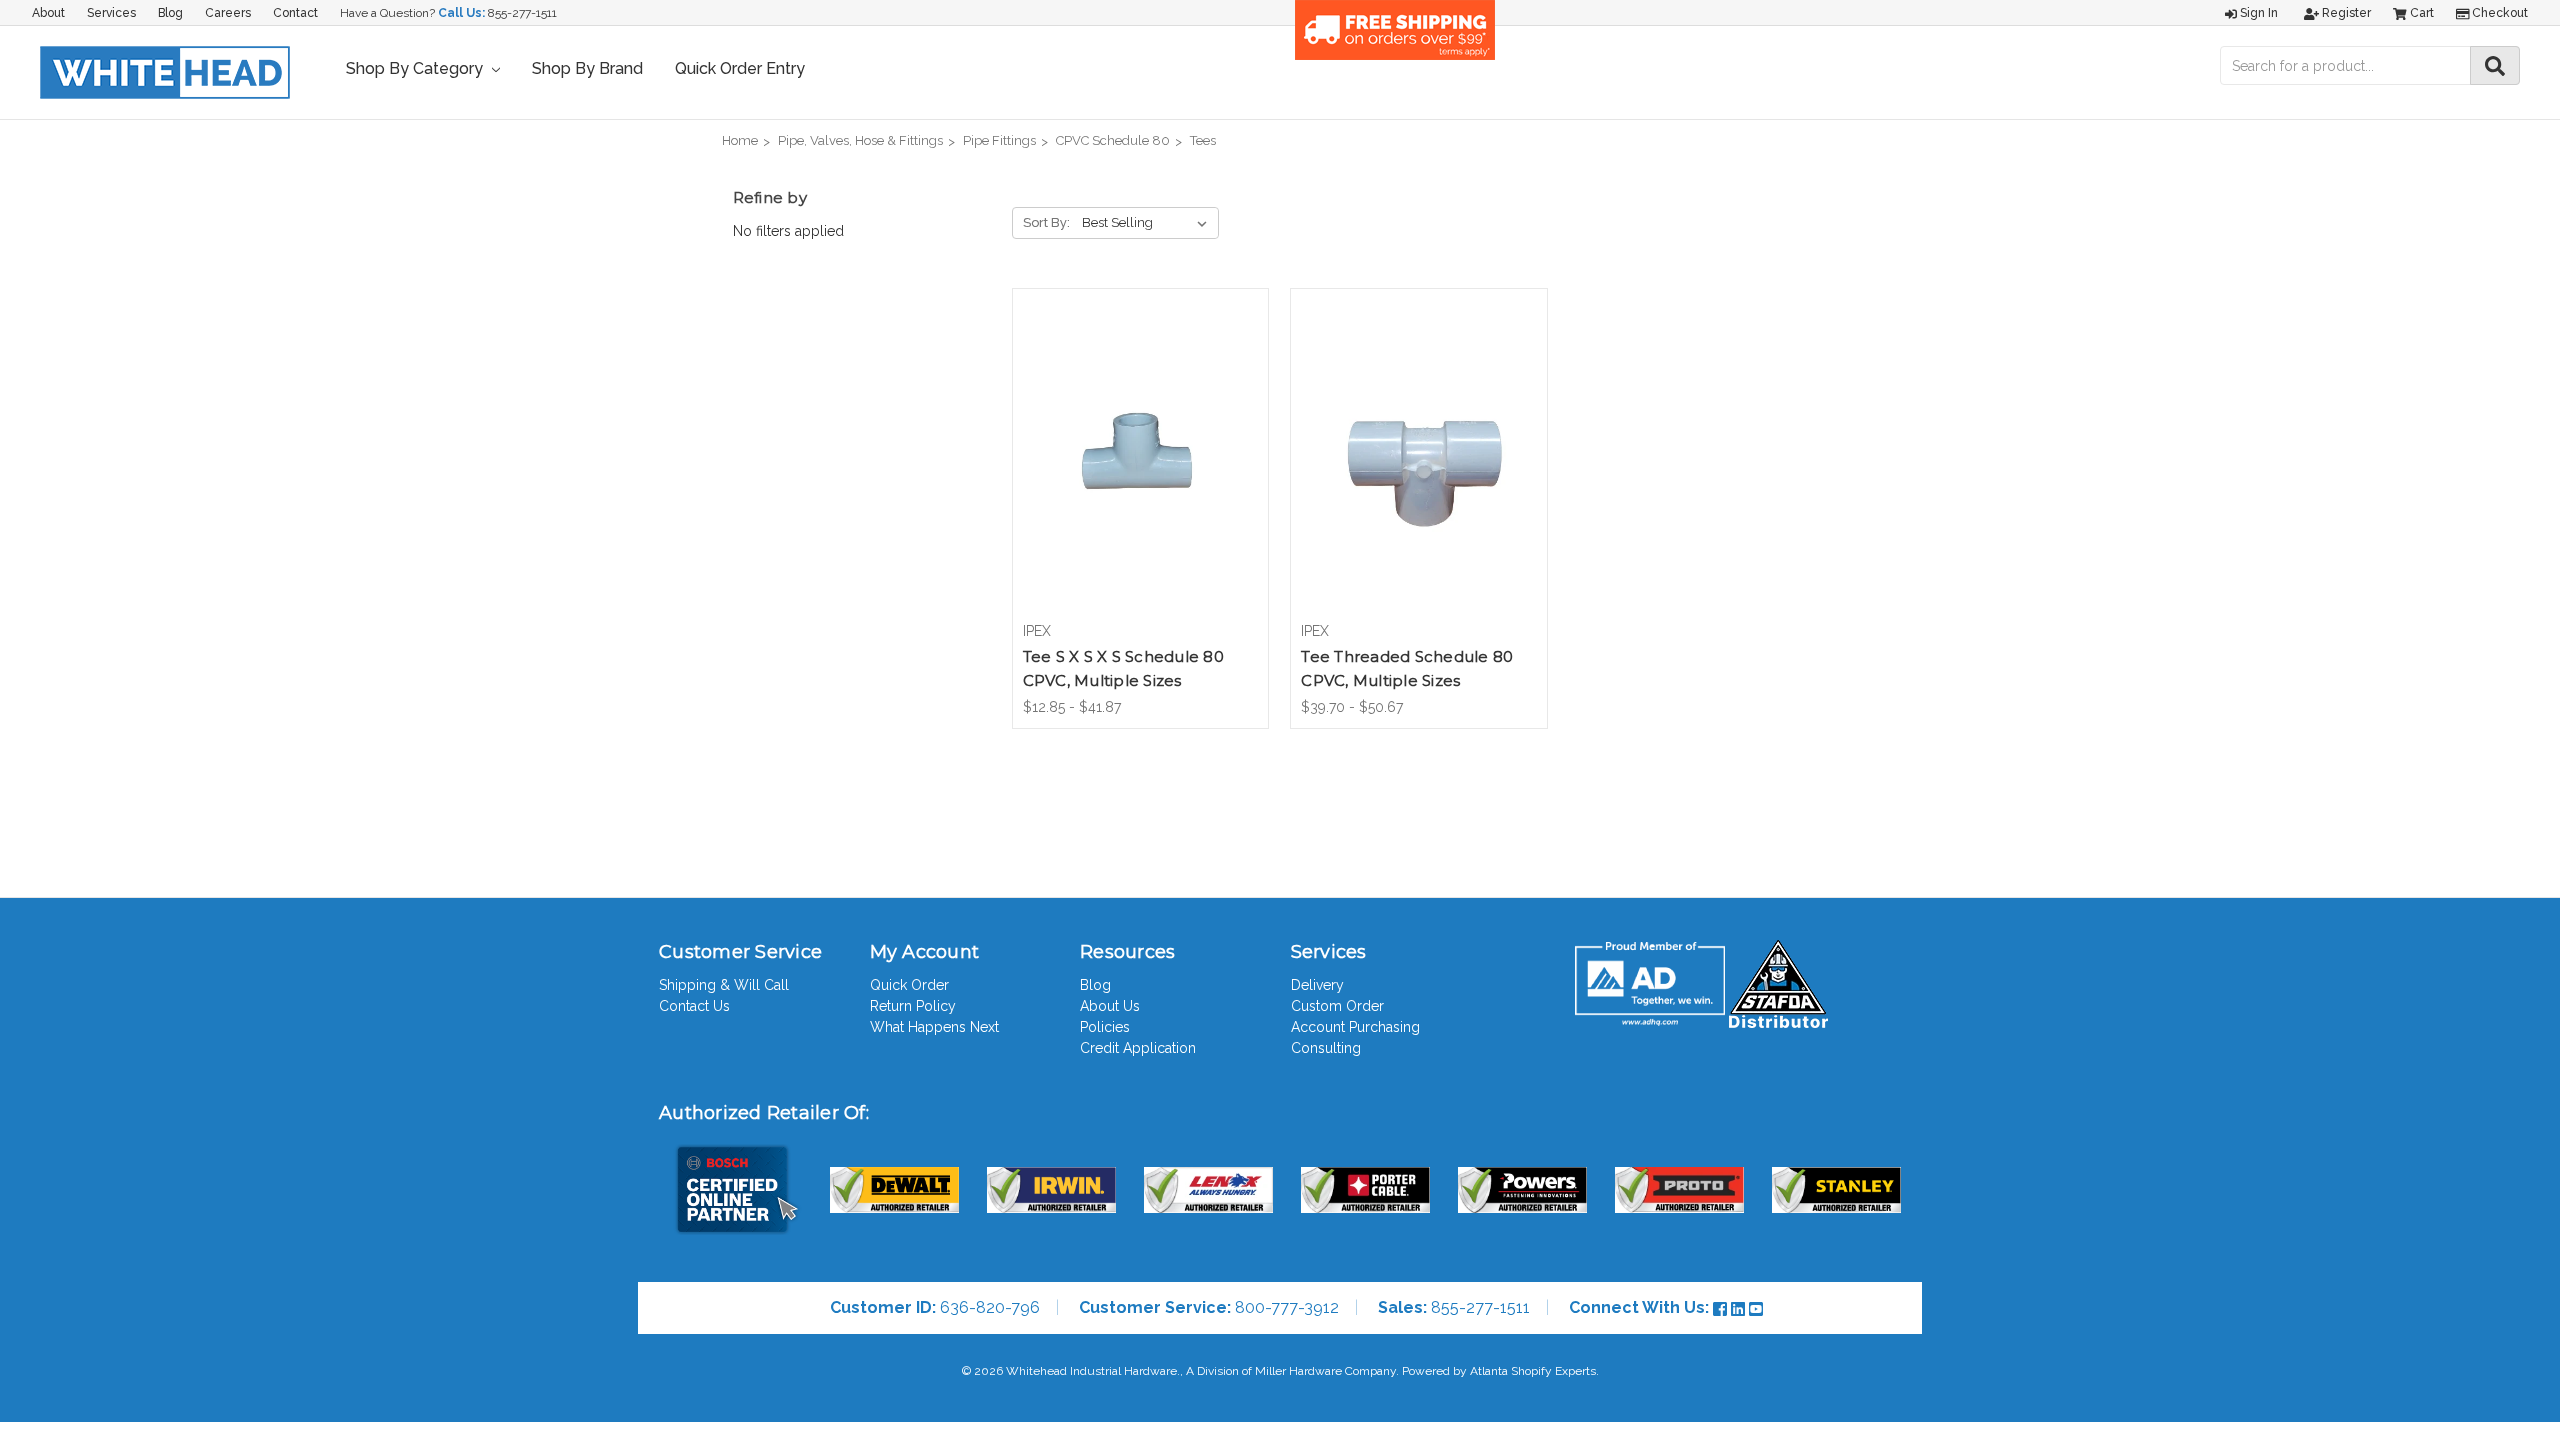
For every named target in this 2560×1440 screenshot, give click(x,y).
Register (2345, 13)
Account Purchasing (1355, 1027)
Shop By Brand (587, 68)
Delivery (1317, 985)
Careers (228, 13)
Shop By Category (416, 68)
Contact (295, 13)
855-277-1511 (522, 13)
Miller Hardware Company (1325, 1371)
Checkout (2498, 13)
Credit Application (1138, 1048)
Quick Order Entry (740, 68)
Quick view (1140, 437)
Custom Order (1337, 1006)
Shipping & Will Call (724, 985)
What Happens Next (934, 1027)
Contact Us (694, 1006)
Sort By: (1046, 222)
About (48, 13)
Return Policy (913, 1006)
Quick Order (909, 985)
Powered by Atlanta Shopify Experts (1499, 1371)
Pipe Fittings (999, 140)
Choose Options (1140, 472)
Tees (1203, 140)
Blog (170, 13)
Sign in (2257, 13)
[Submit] (2495, 65)
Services (111, 13)
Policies (1105, 1027)
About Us (1110, 1006)
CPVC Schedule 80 (1113, 140)
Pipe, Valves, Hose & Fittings (860, 140)
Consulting (1326, 1048)
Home (740, 140)
